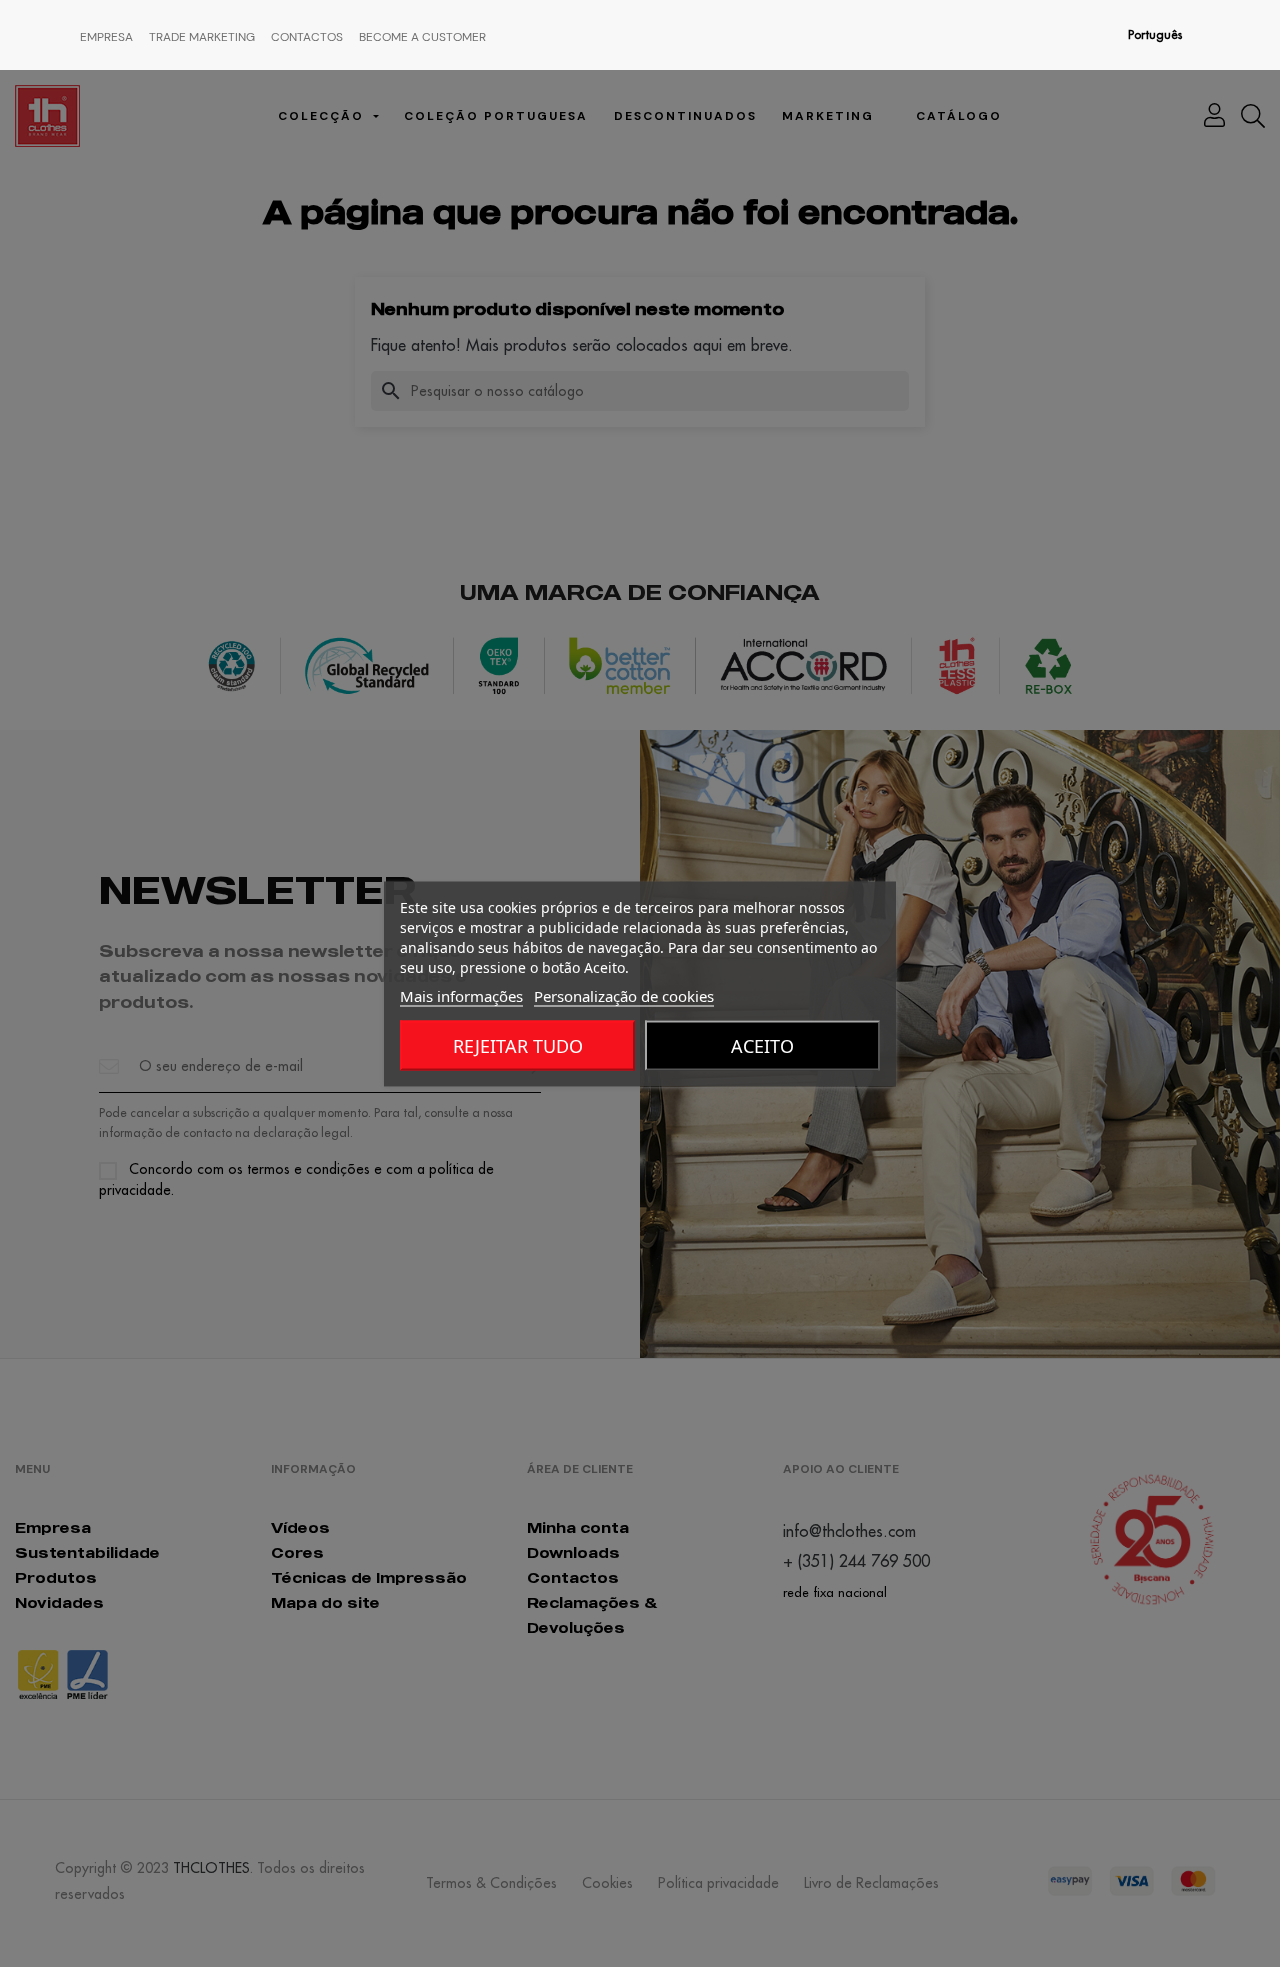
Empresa (106, 37)
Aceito (762, 1045)
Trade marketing (202, 37)
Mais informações (461, 995)
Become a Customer (422, 37)
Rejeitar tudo (518, 1045)
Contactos (307, 37)
